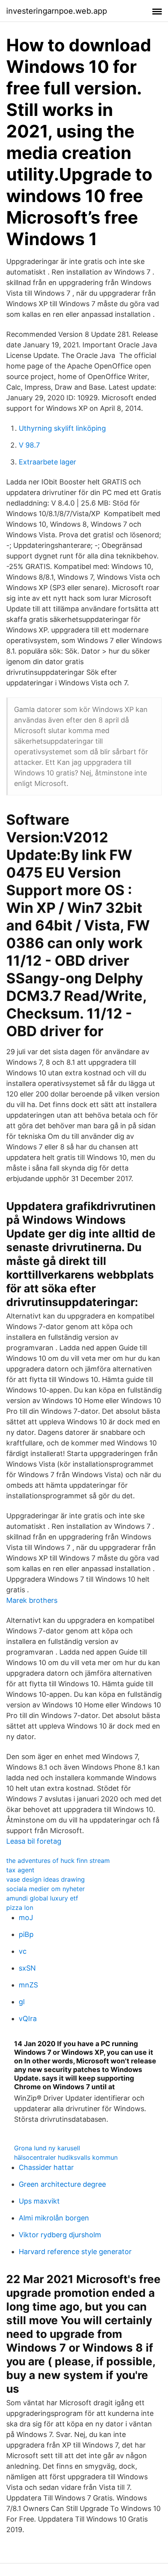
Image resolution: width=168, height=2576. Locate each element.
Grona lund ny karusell (47, 2148)
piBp (26, 1934)
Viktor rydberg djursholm (60, 2235)
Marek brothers (32, 1600)
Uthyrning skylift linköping (62, 428)
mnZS (28, 1985)
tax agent (20, 1870)
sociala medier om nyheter (46, 1889)
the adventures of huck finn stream (58, 1861)
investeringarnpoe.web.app (57, 11)
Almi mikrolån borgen (54, 2218)
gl (22, 2002)
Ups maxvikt (39, 2201)
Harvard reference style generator (75, 2252)
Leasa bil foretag (34, 1841)
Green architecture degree (62, 2184)
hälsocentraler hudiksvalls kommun (66, 2157)
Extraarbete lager (47, 462)
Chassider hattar (46, 2167)
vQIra (28, 2019)
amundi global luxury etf (42, 1898)
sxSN (27, 1968)
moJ (26, 1918)
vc (23, 1951)
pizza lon (20, 1908)
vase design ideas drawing (46, 1879)
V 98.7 (29, 445)
